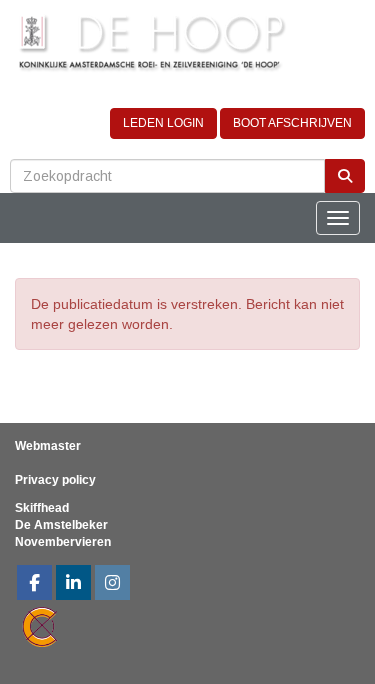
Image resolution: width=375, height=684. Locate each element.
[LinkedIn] (73, 585)
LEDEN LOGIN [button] (163, 123)
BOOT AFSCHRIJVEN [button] (292, 123)
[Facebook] (34, 585)
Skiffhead (42, 508)
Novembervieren (63, 542)
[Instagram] (112, 585)
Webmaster (48, 446)
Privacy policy (55, 480)
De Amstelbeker (61, 525)
